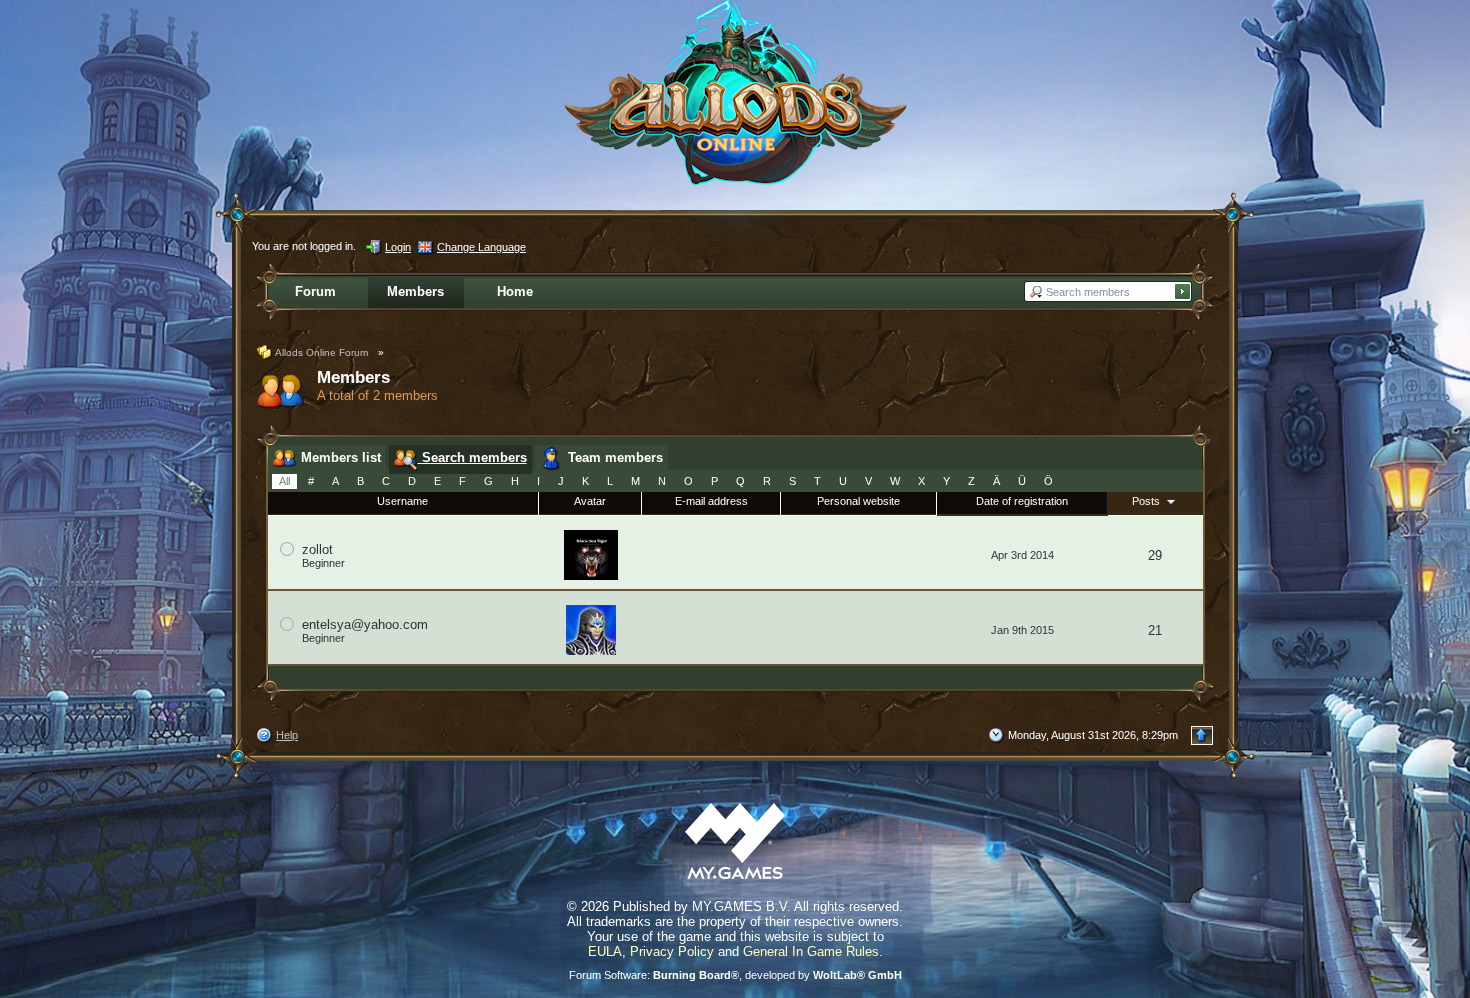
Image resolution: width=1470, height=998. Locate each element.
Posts (1147, 501)
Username (402, 501)
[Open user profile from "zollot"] (591, 553)
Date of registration (1022, 501)
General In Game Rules (811, 951)
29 (1155, 555)
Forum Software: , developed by (735, 975)
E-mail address (711, 501)
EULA (605, 951)
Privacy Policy (672, 951)
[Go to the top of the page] (1202, 735)
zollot (317, 549)
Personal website (858, 501)
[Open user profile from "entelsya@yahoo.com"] (591, 628)
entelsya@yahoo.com (365, 624)
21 (1155, 630)
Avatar (590, 501)
